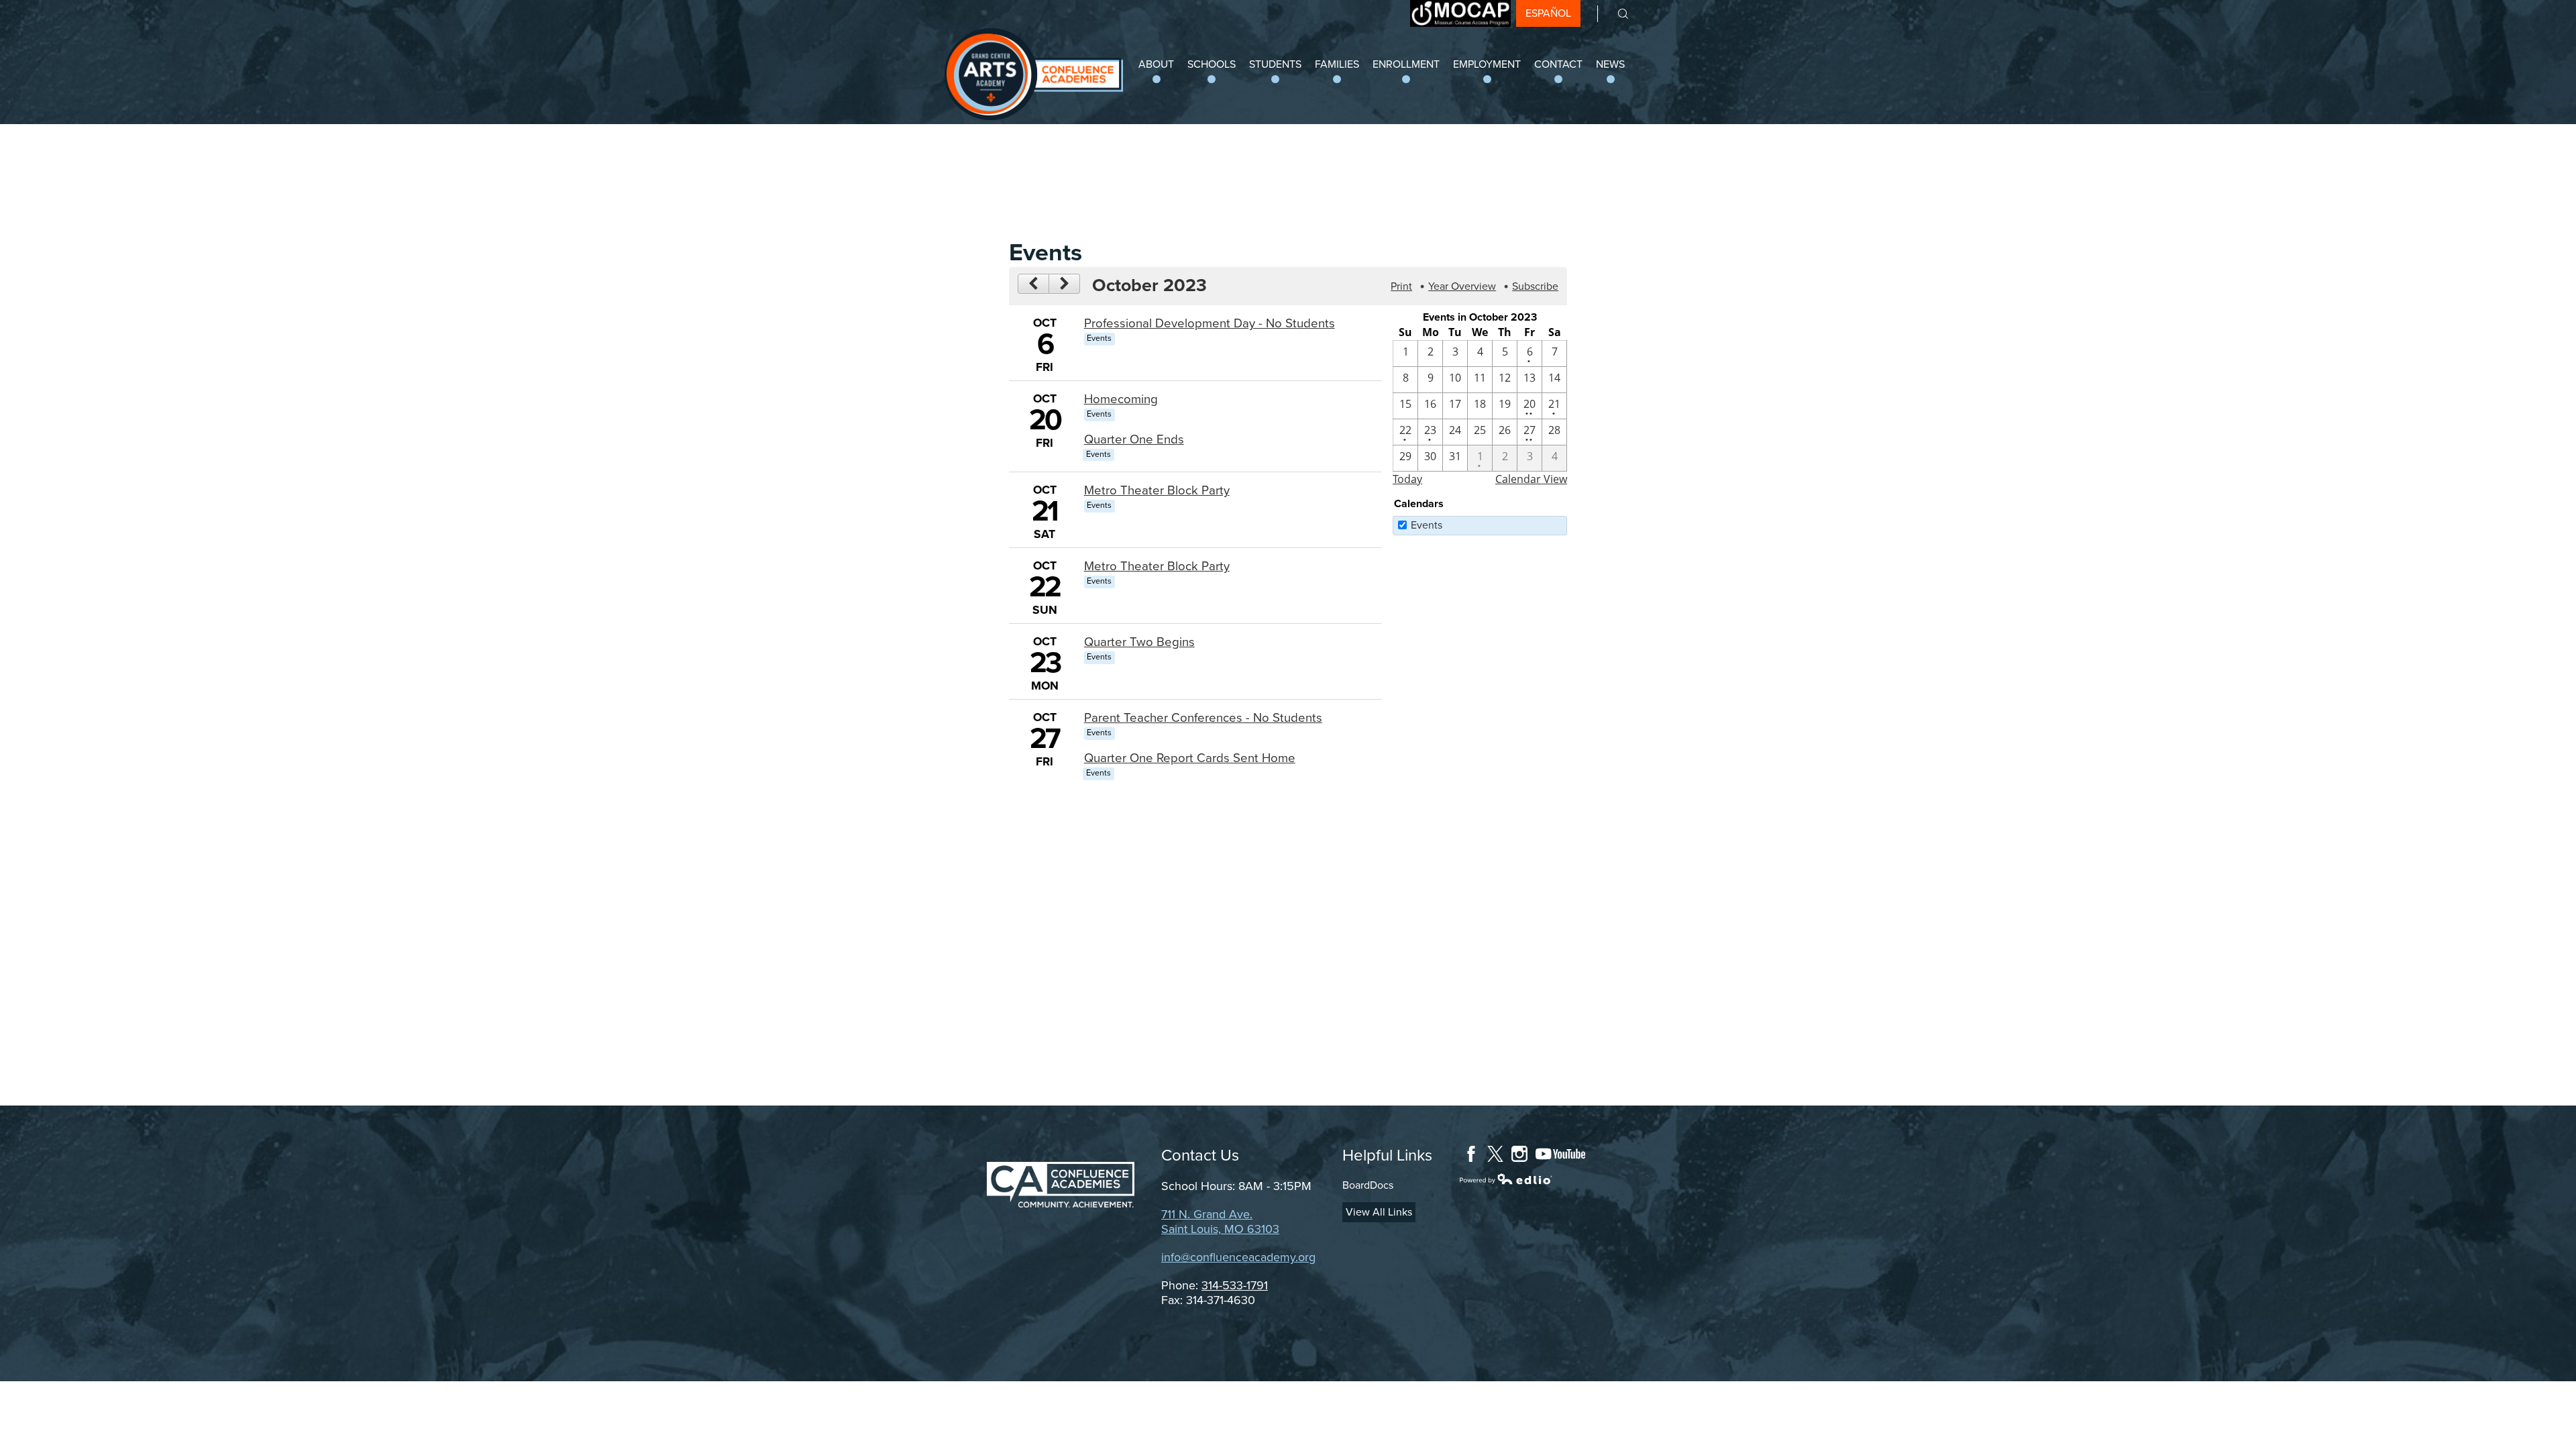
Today (1407, 479)
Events (1427, 525)
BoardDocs (1368, 1185)
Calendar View (1531, 479)
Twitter (1495, 1154)
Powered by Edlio (1506, 1179)
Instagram (1519, 1154)
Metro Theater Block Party (1157, 490)
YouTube (1560, 1154)
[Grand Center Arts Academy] (1034, 74)
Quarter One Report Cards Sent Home (1190, 758)
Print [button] (1401, 286)
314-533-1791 (1235, 1285)
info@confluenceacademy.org (1238, 1257)
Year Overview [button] (1462, 286)
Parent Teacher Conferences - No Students (1203, 718)
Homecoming (1121, 399)
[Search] (1614, 14)
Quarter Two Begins (1139, 642)
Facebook (1471, 1154)
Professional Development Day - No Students (1210, 323)
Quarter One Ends (1134, 439)
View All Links (1379, 1212)
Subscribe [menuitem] (1535, 286)
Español (1548, 13)
